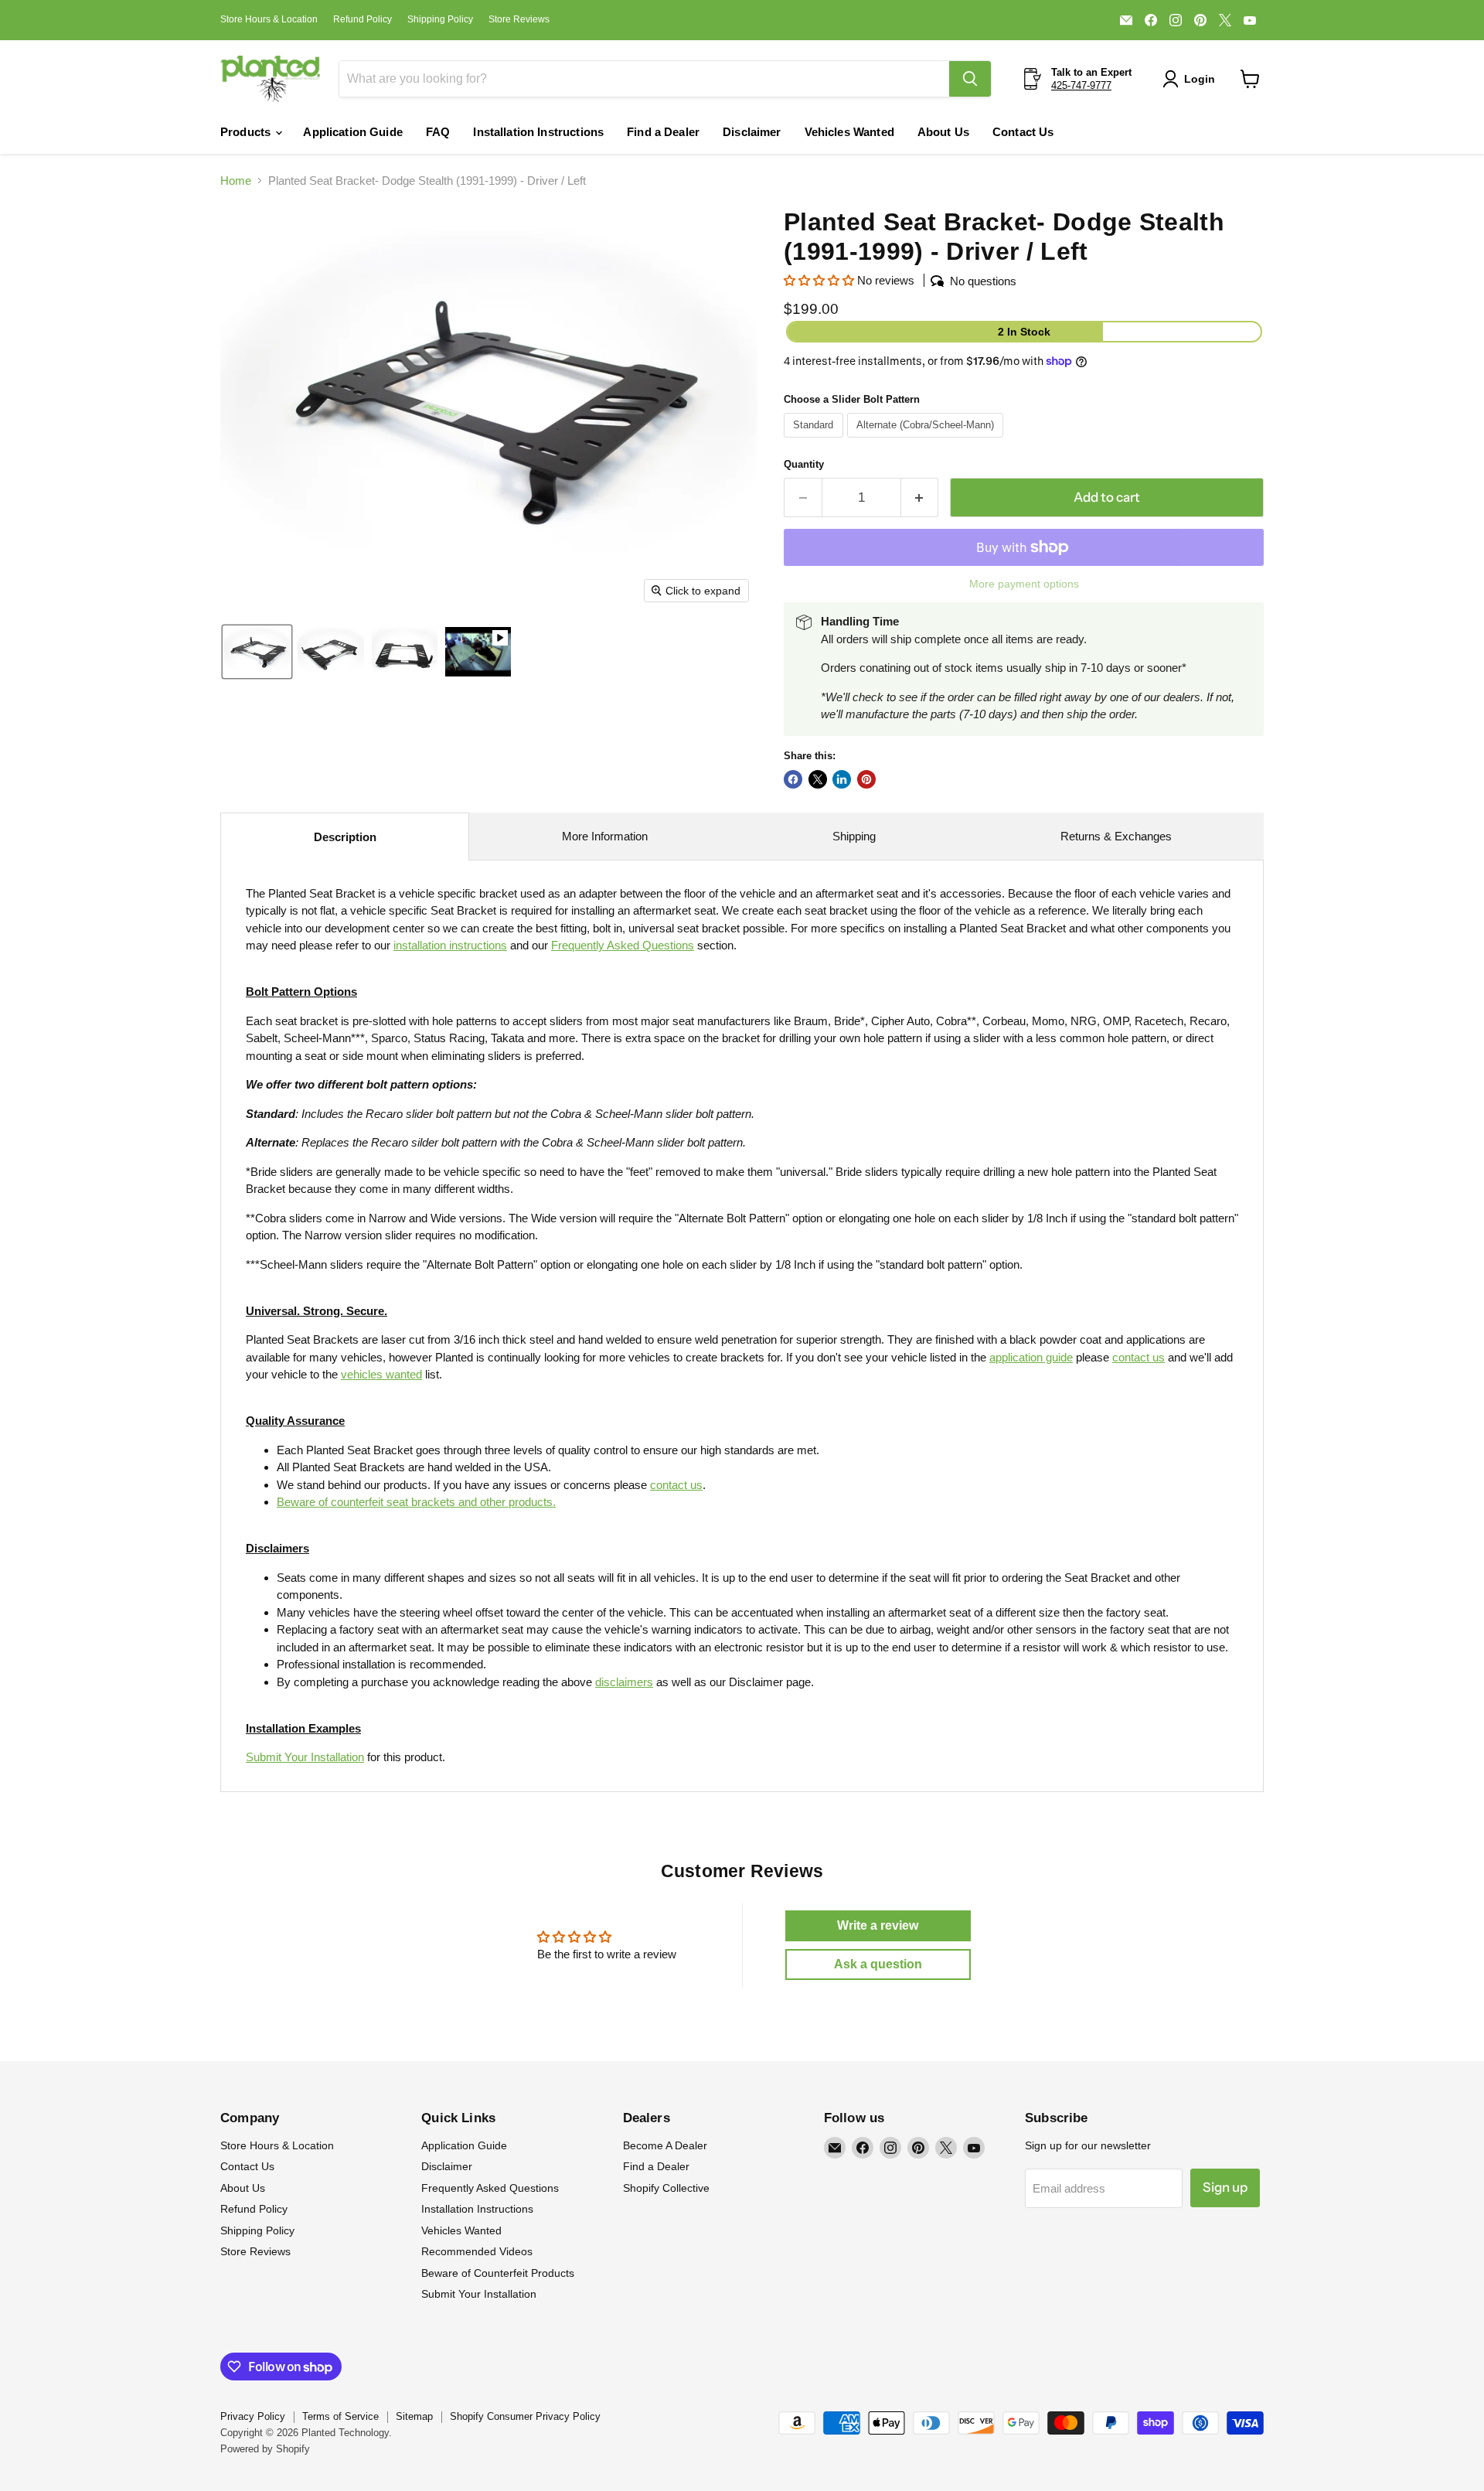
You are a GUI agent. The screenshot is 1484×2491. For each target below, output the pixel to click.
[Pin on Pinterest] (866, 779)
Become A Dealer (665, 2145)
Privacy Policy (253, 2416)
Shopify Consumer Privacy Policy (525, 2416)
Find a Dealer (663, 132)
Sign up (1225, 2187)
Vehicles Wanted (849, 132)
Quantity (804, 464)
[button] (1192, 79)
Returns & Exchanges (1116, 836)
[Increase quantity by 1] (920, 498)
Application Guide (353, 132)
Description (345, 837)
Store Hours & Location (269, 19)
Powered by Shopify (265, 2449)
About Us (943, 132)
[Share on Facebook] (793, 779)
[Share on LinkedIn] (842, 779)
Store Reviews (519, 19)
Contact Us (1023, 132)
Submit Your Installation (305, 1757)
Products (247, 132)
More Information (605, 836)
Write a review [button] (878, 1925)
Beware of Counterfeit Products (498, 2273)
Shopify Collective (666, 2188)
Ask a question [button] (878, 1964)
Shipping (854, 836)
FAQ (438, 132)
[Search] (970, 79)
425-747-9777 (1081, 85)
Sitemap (414, 2416)
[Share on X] (818, 779)
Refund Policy (362, 19)
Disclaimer (752, 132)
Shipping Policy (440, 19)
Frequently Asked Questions (490, 2188)
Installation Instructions (538, 132)
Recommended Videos (477, 2251)
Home (236, 181)
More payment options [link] (1024, 584)
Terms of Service (340, 2416)
